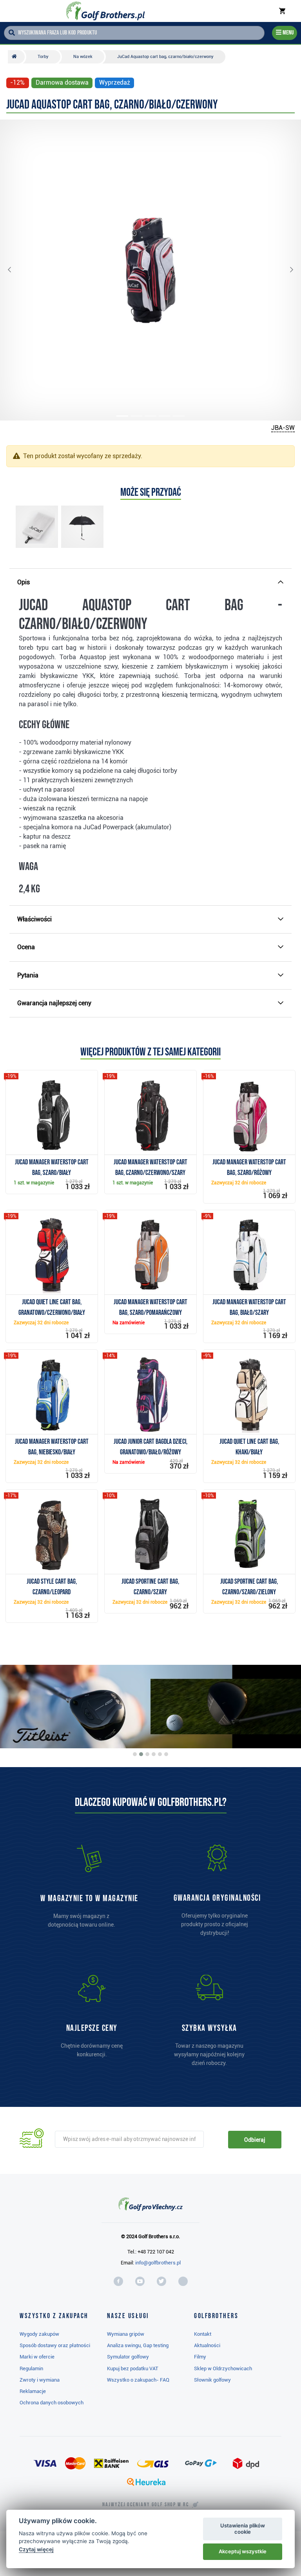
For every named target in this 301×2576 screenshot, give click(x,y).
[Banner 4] (154, 1754)
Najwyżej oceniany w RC (146, 2505)
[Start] (16, 57)
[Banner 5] (160, 1754)
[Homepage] (105, 11)
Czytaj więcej (36, 2549)
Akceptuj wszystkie (243, 2551)
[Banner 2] (141, 1754)
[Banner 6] (166, 1754)
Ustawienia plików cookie (243, 2529)
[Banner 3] (147, 1754)
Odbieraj (255, 2140)
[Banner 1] (135, 1754)
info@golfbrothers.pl (158, 2263)
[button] (16, 270)
